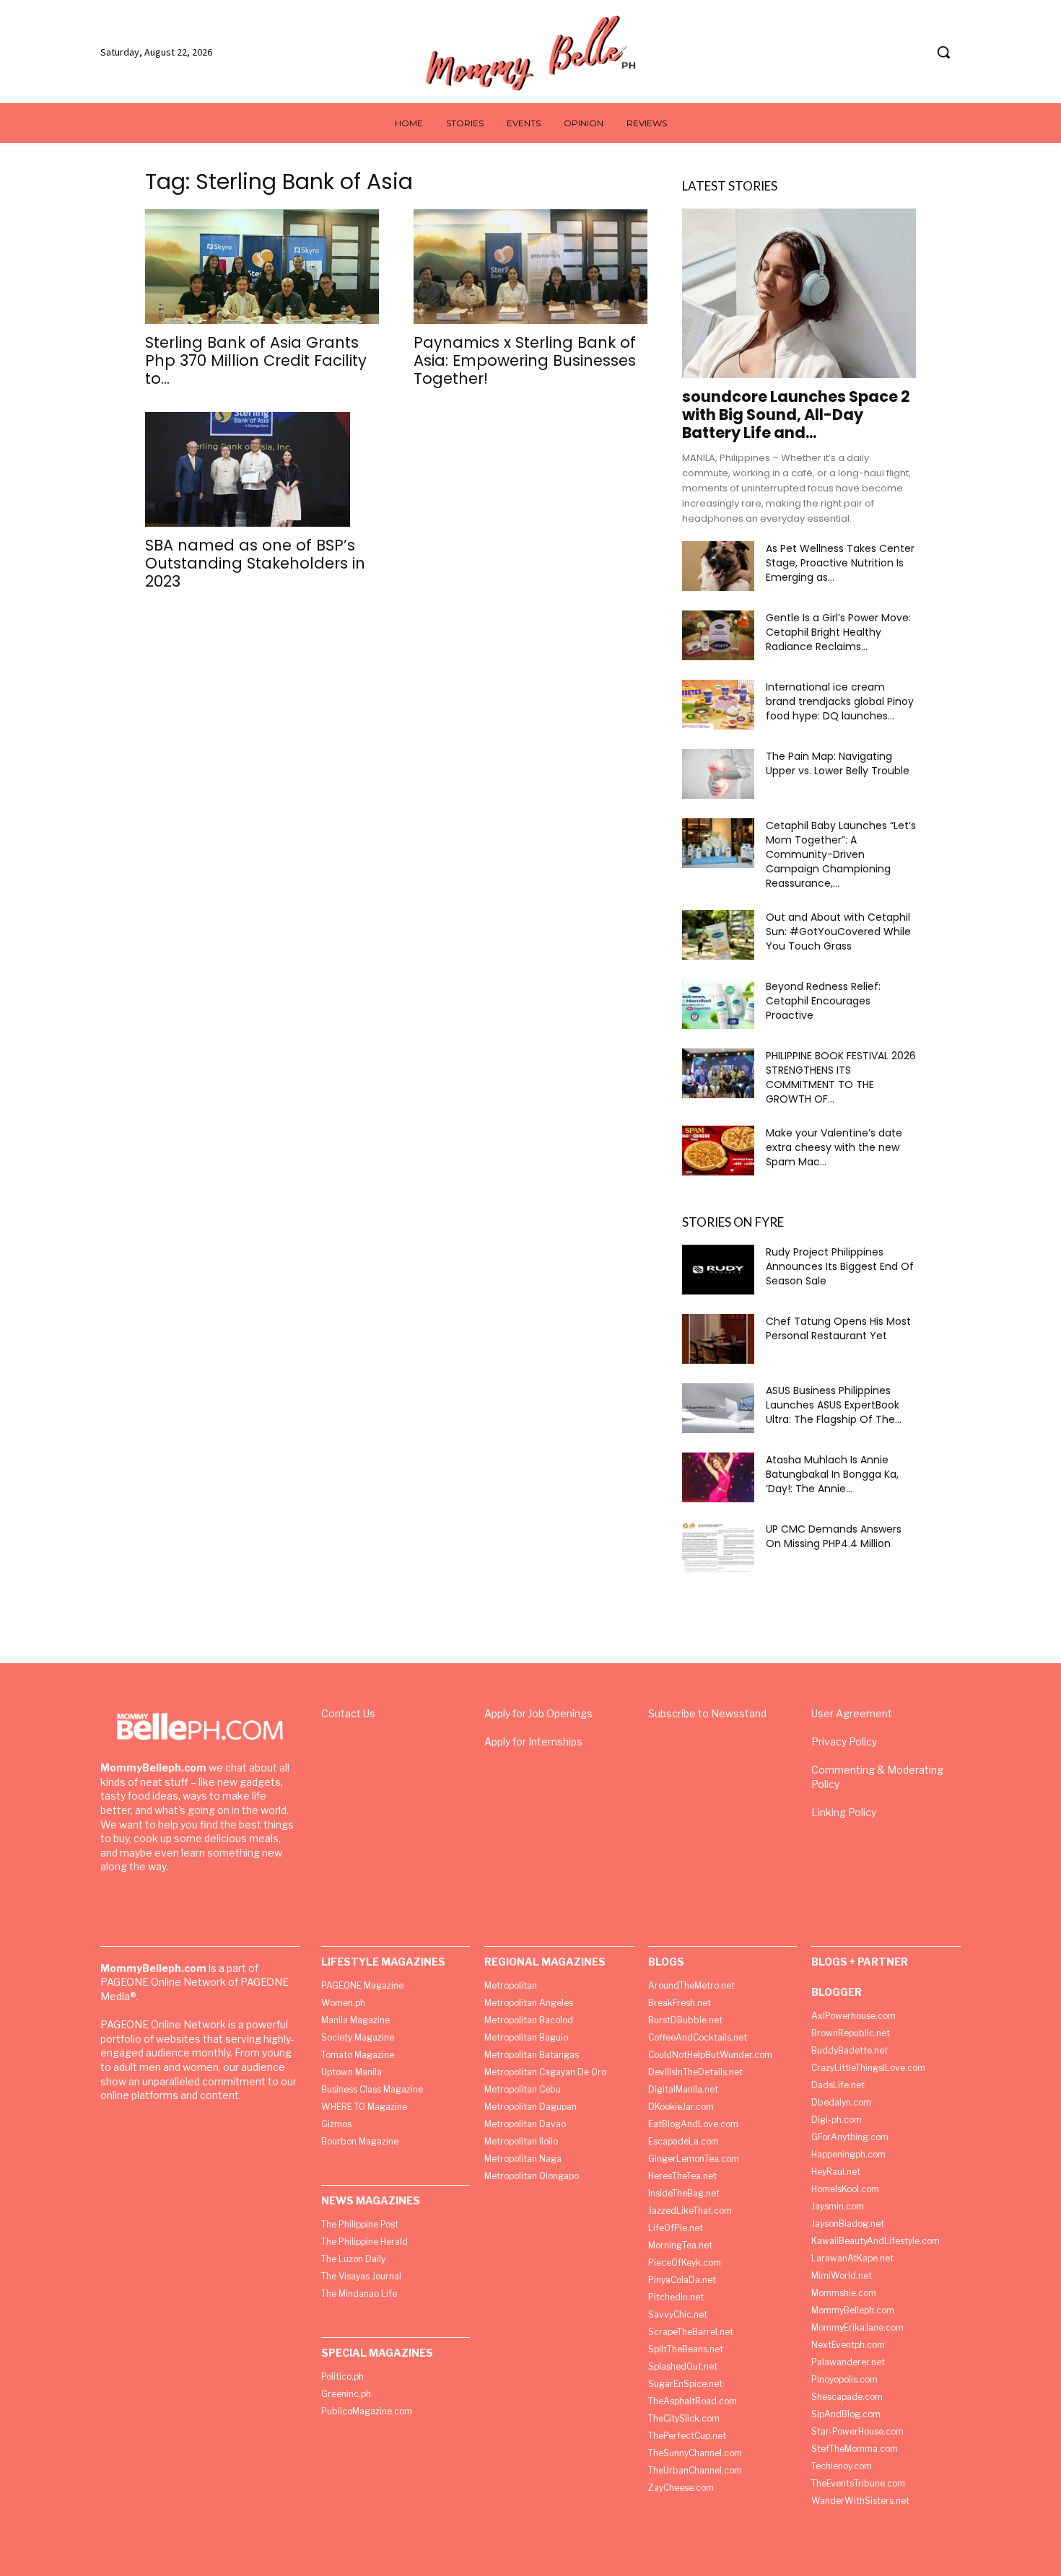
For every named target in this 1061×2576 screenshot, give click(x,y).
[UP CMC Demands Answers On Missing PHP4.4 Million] (718, 1547)
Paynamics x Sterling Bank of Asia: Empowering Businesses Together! (525, 360)
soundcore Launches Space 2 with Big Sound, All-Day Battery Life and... (796, 415)
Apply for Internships (533, 1742)
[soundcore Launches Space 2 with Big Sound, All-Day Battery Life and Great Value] (799, 293)
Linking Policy (844, 1812)
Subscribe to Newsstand (707, 1713)
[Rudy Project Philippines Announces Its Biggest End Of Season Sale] (718, 1270)
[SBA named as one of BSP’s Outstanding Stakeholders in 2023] (262, 470)
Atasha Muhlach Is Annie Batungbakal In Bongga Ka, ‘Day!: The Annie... (832, 1474)
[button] (943, 52)
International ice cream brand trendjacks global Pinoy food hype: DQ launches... (840, 701)
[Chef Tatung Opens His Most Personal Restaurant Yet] (718, 1339)
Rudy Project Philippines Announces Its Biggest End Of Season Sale (840, 1266)
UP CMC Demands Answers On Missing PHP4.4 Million (834, 1536)
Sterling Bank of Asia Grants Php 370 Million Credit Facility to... (256, 360)
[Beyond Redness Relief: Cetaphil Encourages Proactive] (718, 1004)
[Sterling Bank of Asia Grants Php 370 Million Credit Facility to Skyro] (262, 267)
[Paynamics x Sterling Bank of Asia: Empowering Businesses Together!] (530, 267)
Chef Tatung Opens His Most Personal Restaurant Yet (838, 1328)
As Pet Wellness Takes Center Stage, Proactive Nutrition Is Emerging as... (840, 563)
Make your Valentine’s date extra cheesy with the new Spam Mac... (834, 1147)
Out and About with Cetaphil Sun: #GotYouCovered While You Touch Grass (838, 932)
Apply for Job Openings (538, 1713)
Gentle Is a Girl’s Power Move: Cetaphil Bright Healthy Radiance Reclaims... (838, 632)
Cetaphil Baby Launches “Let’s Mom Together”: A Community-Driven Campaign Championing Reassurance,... (841, 854)
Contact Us (348, 1713)
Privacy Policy (844, 1742)
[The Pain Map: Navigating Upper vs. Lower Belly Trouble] (718, 774)
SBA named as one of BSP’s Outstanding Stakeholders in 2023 (255, 563)
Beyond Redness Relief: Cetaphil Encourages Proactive (823, 1001)
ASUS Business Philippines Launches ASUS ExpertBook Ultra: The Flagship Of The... (834, 1405)
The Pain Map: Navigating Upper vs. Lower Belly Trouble (838, 763)
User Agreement (852, 1713)
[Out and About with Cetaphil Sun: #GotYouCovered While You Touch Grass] (718, 935)
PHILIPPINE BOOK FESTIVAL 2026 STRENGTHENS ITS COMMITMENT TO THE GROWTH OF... (841, 1077)
